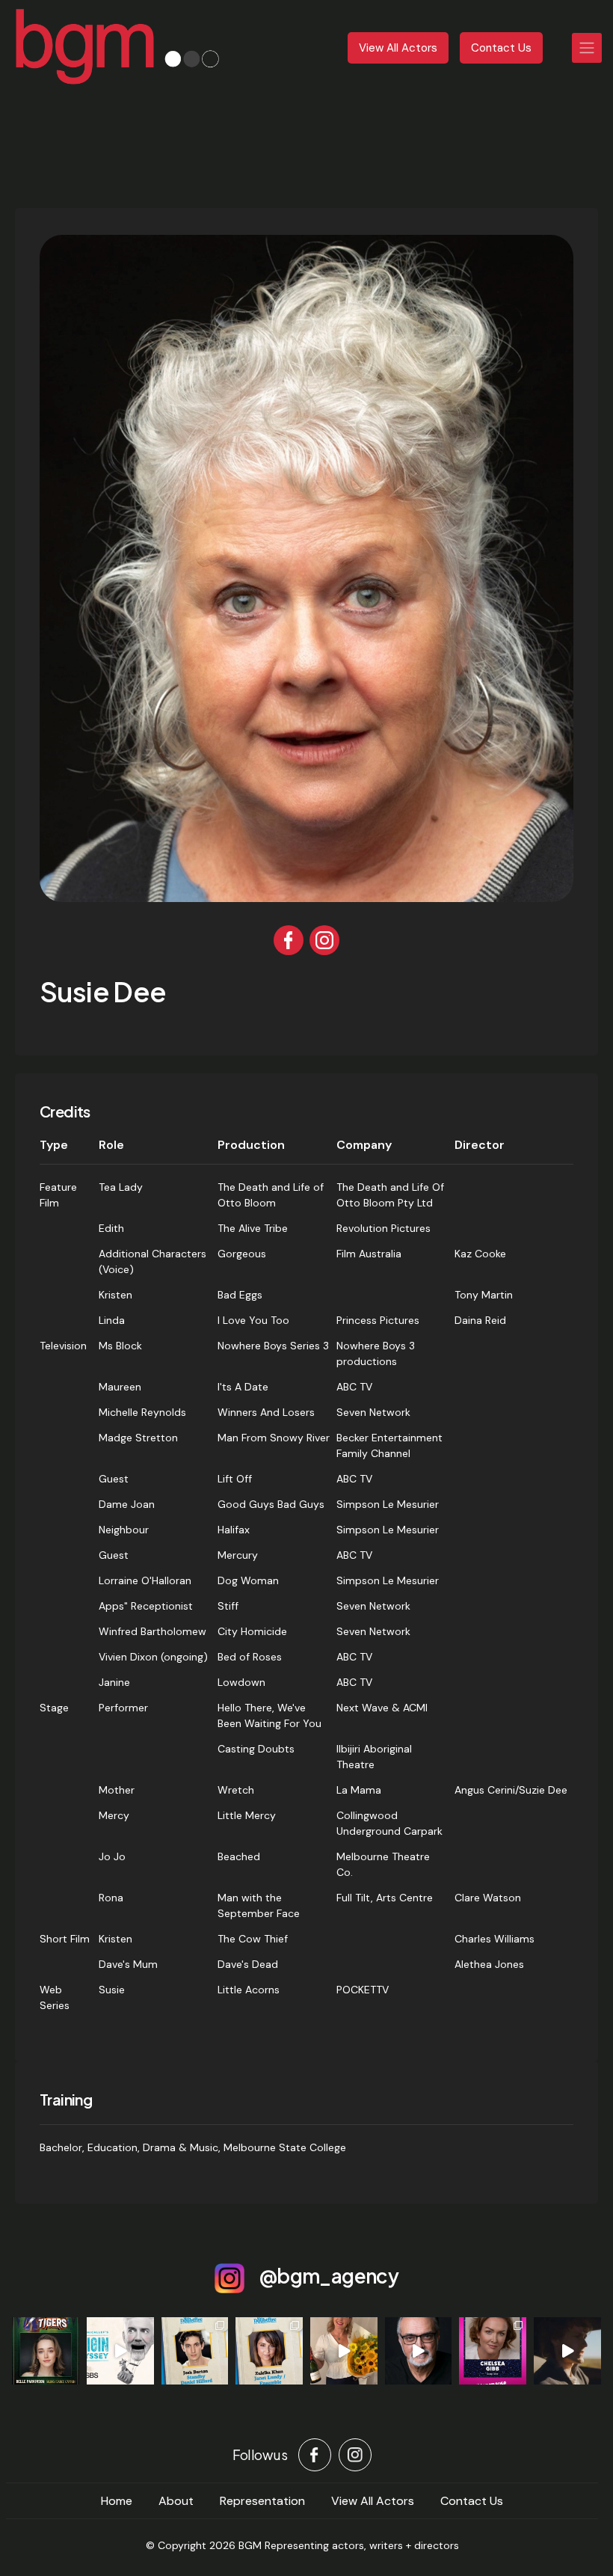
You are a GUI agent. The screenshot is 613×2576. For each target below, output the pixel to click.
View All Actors (398, 48)
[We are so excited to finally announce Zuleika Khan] (269, 2351)
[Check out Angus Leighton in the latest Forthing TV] (567, 2351)
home (117, 2501)
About (176, 2501)
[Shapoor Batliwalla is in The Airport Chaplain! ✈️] (419, 2351)
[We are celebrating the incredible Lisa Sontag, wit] (344, 2351)
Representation (262, 2501)
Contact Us (501, 48)
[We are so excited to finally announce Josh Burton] (195, 2351)
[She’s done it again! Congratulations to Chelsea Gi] (493, 2351)
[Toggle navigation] (587, 48)
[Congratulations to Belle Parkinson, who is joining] (46, 2351)
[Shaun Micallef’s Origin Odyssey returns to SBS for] (120, 2351)
